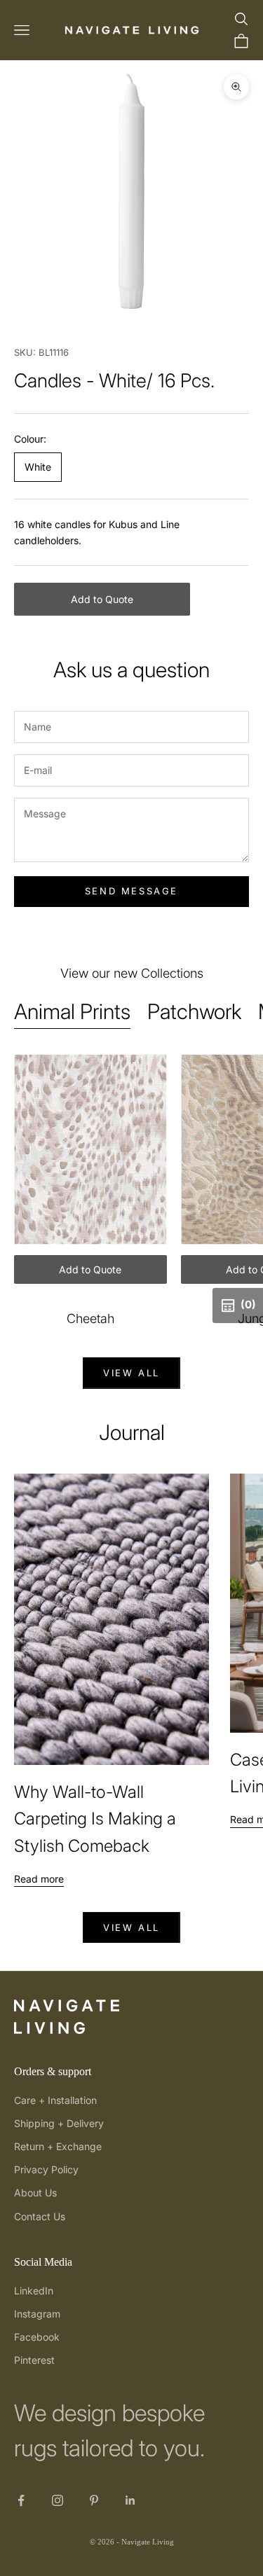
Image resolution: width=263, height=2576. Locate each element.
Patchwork (194, 1011)
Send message (131, 891)
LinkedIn (34, 2291)
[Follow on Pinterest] (94, 2500)
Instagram (37, 2314)
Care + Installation (55, 2100)
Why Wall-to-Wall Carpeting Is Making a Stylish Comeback (95, 1819)
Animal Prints (72, 1011)
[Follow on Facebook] (21, 2500)
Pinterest (34, 2360)
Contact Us (40, 2216)
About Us (35, 2193)
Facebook (37, 2337)
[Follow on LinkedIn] (130, 2500)
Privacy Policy (46, 2169)
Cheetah (90, 1318)
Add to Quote (102, 599)
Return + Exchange (58, 2146)
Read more (39, 1879)
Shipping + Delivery (59, 2123)
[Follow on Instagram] (58, 2500)
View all (131, 1373)
